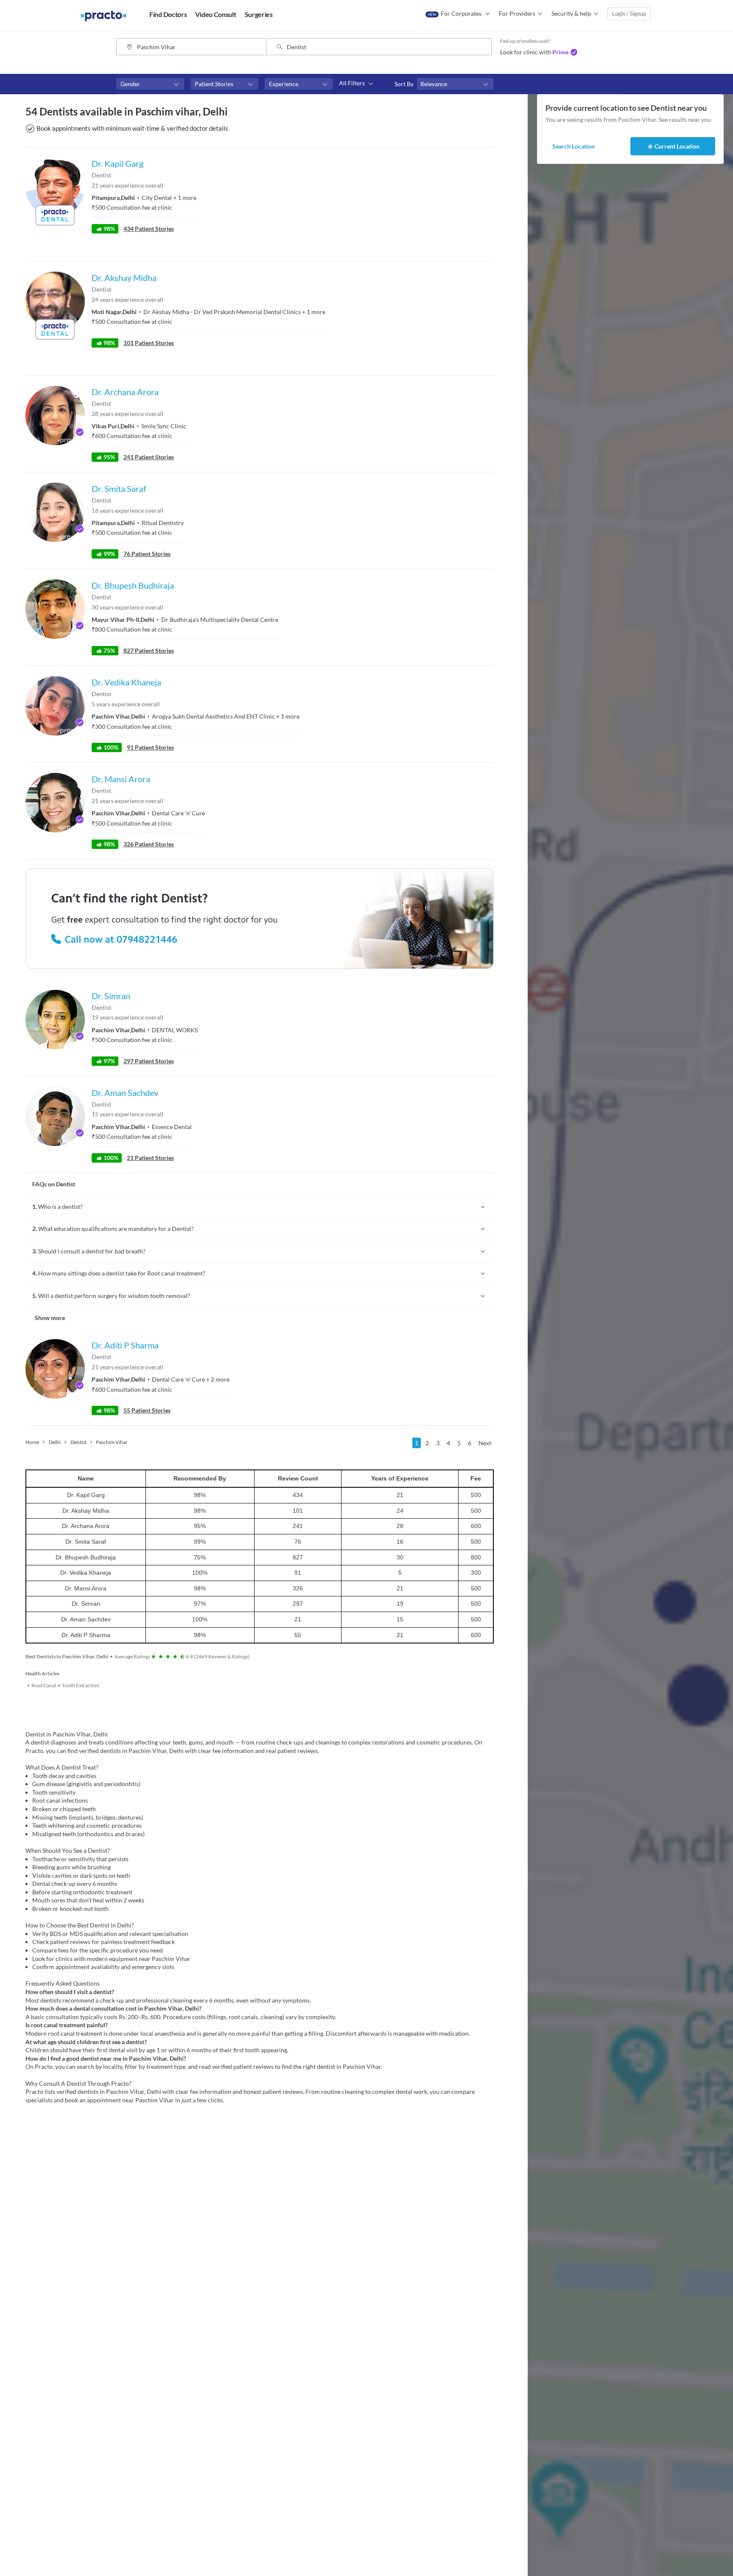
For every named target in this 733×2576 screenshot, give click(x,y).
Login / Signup (629, 14)
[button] (150, 84)
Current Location (677, 146)
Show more (50, 1318)
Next (485, 1443)
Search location (574, 146)
